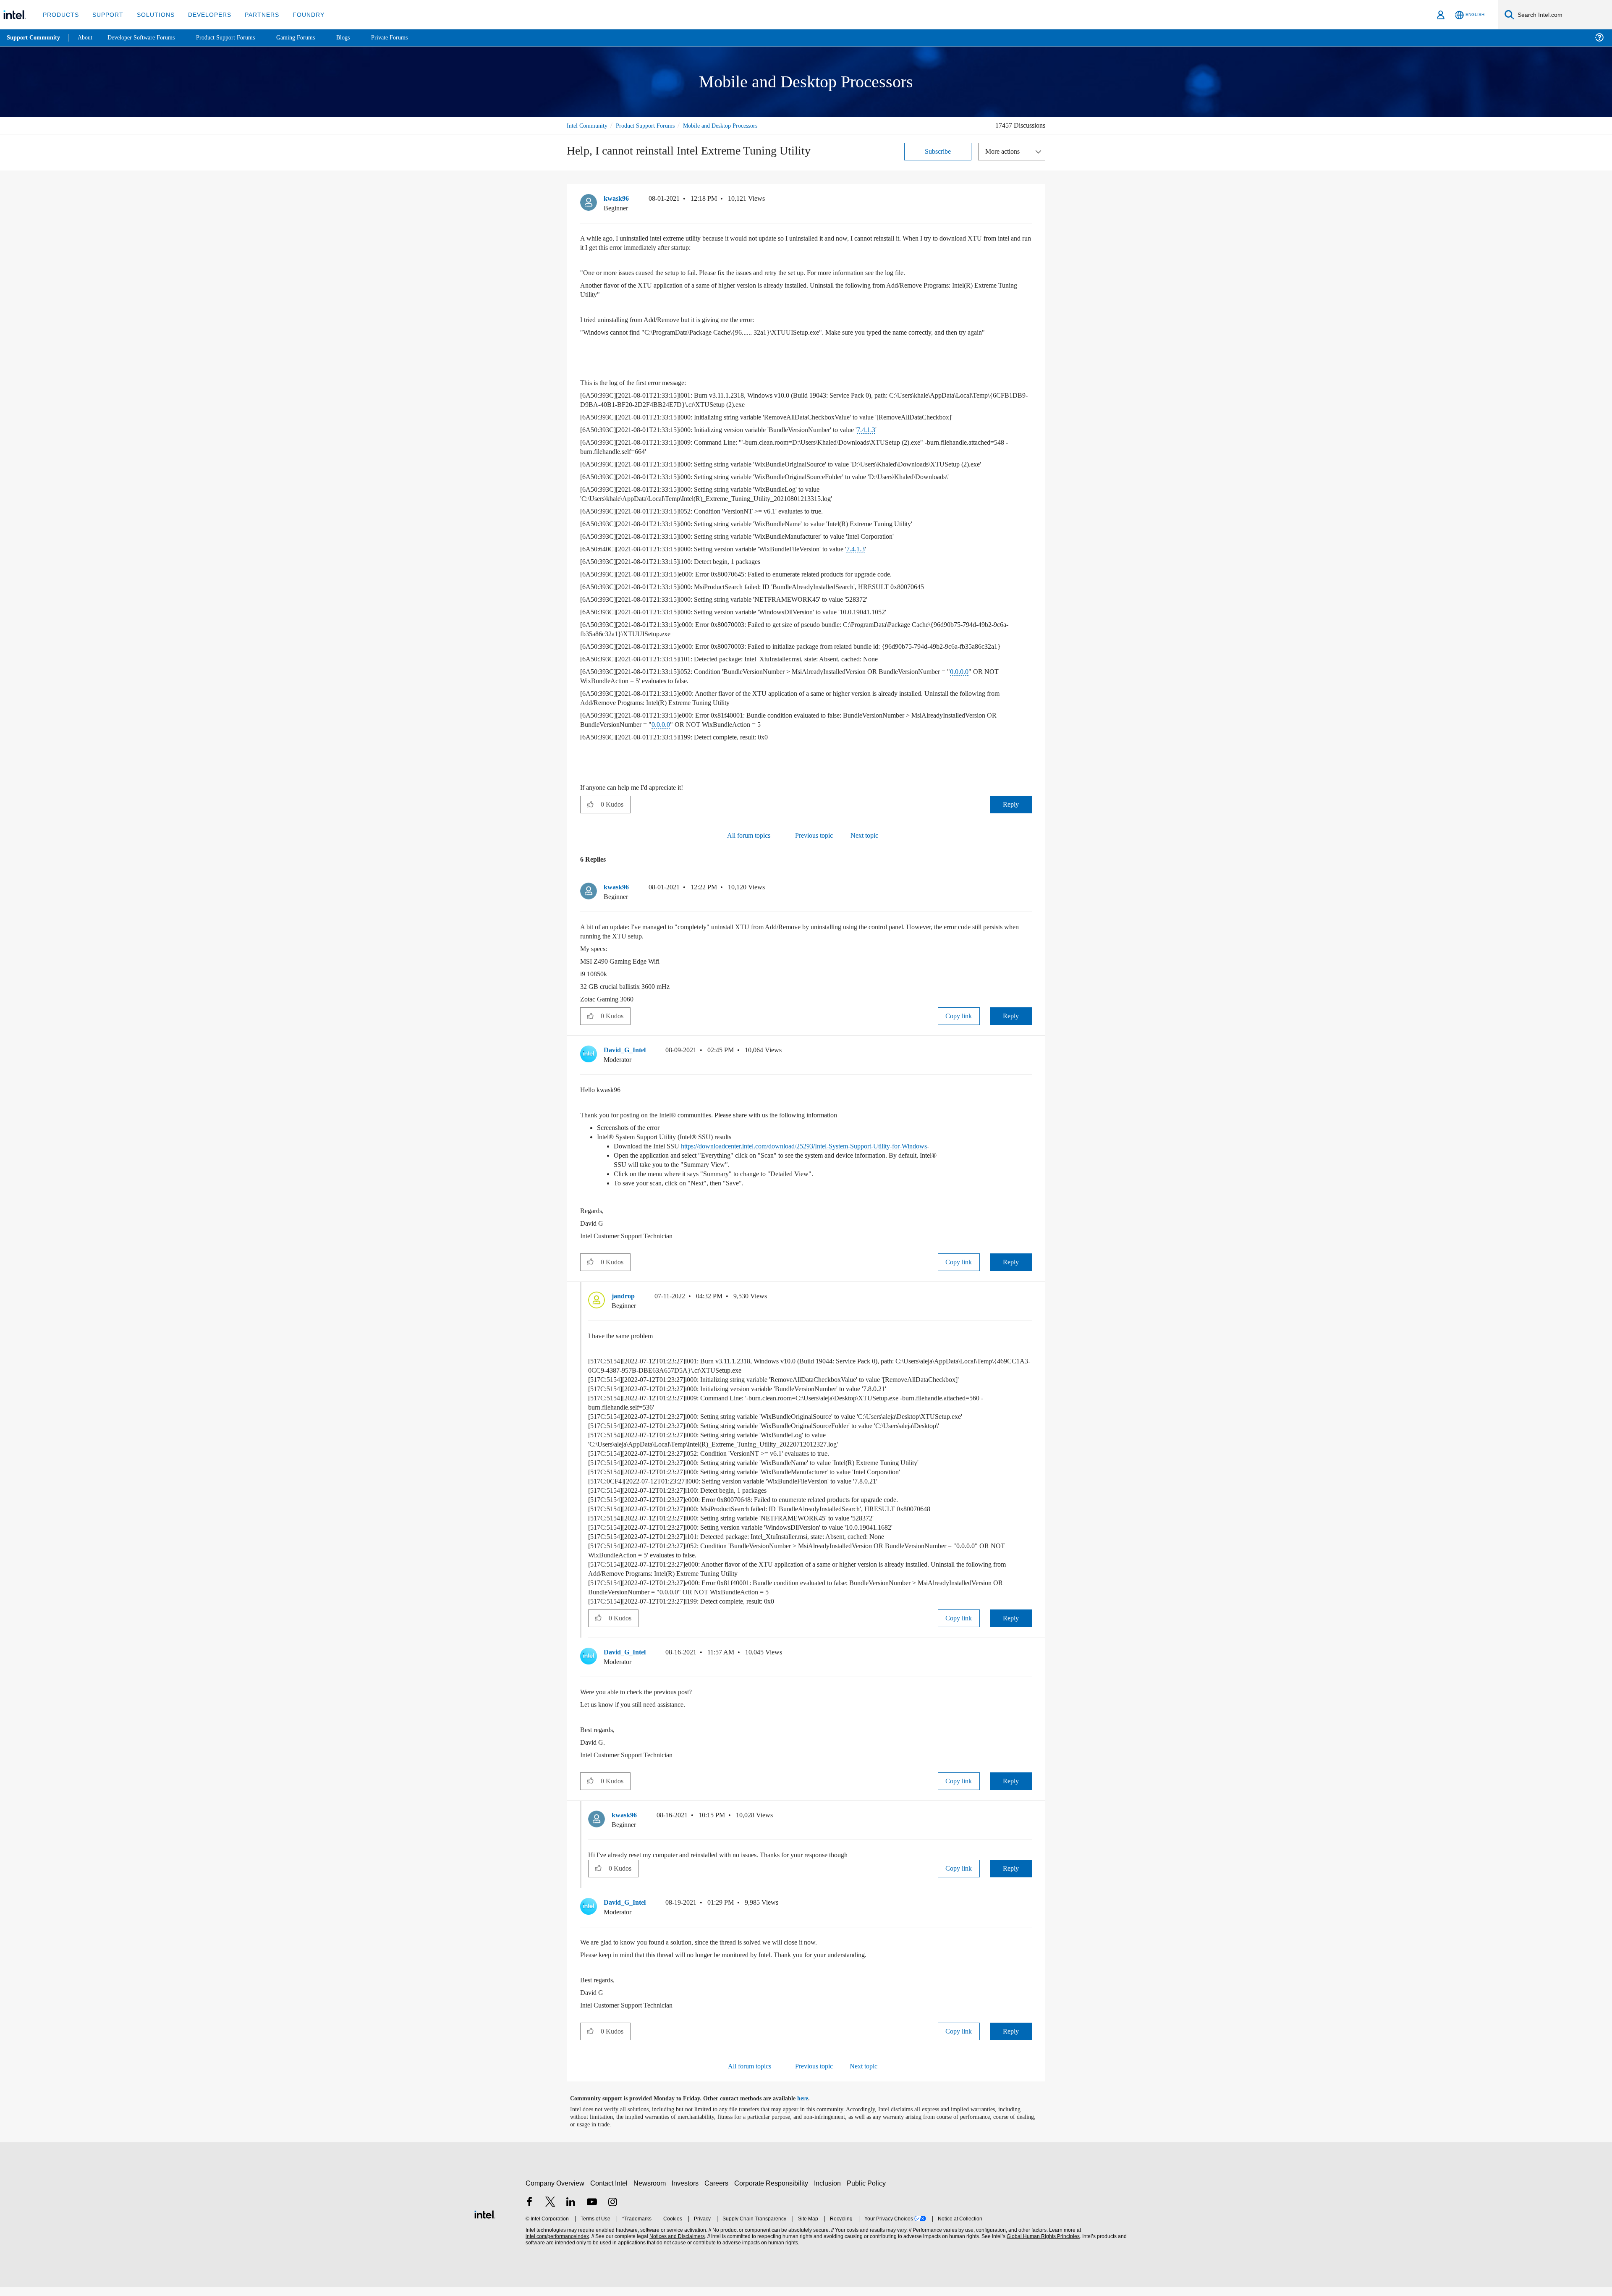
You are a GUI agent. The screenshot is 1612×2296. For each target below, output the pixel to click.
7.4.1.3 (902, 429)
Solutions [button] (152, 14)
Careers (718, 2192)
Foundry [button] (298, 14)
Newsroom (651, 2192)
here (810, 2107)
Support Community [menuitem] (34, 38)
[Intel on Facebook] (529, 2212)
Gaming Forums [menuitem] (311, 38)
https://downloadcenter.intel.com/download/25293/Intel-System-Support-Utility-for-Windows (830, 1155)
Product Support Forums (652, 125)
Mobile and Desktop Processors (735, 125)
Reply (1011, 813)
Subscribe (938, 151)
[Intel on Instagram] (612, 2212)
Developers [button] (203, 14)
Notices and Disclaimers (676, 2245)
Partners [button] (253, 14)
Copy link (959, 1025)
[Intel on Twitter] (550, 2212)
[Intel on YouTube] (592, 2212)
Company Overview (555, 2192)
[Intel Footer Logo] (485, 2222)
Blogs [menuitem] (360, 38)
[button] (1028, 200)
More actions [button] (1005, 151)
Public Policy (867, 2192)
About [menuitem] (87, 38)
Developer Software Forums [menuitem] (147, 38)
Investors (687, 2192)
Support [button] (106, 14)
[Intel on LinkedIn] (571, 2212)
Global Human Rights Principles (1042, 2245)
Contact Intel (610, 2192)
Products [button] (60, 14)
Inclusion (829, 2192)
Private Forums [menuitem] (408, 38)
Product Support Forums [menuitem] (237, 38)
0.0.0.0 (1002, 680)
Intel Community (589, 125)
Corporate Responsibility (773, 2192)
